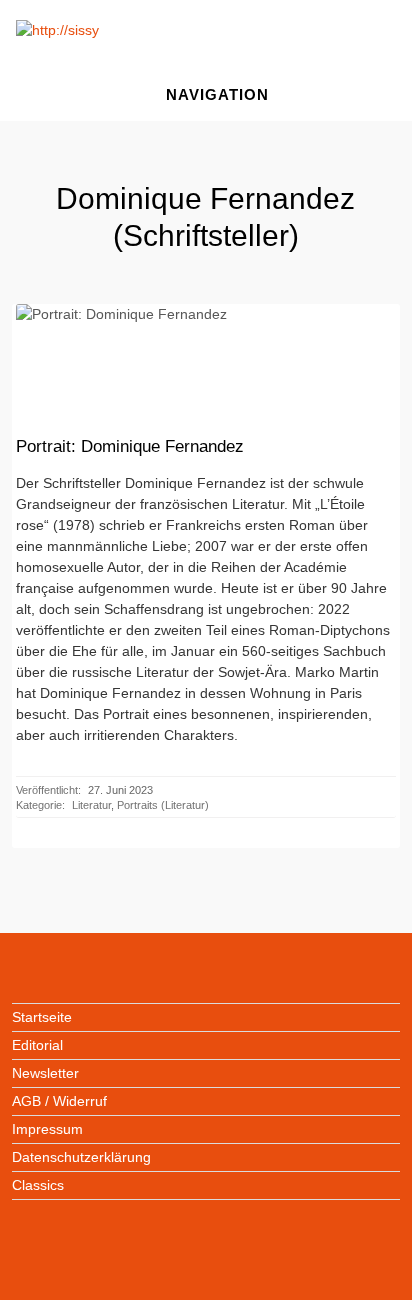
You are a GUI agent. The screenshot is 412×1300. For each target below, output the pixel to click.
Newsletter (45, 1073)
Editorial (37, 1045)
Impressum (47, 1129)
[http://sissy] (59, 30)
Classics (38, 1185)
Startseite (42, 1017)
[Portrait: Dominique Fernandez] (206, 354)
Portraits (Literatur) (163, 805)
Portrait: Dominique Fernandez (130, 446)
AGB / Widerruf (59, 1101)
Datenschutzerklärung (81, 1157)
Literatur (91, 805)
